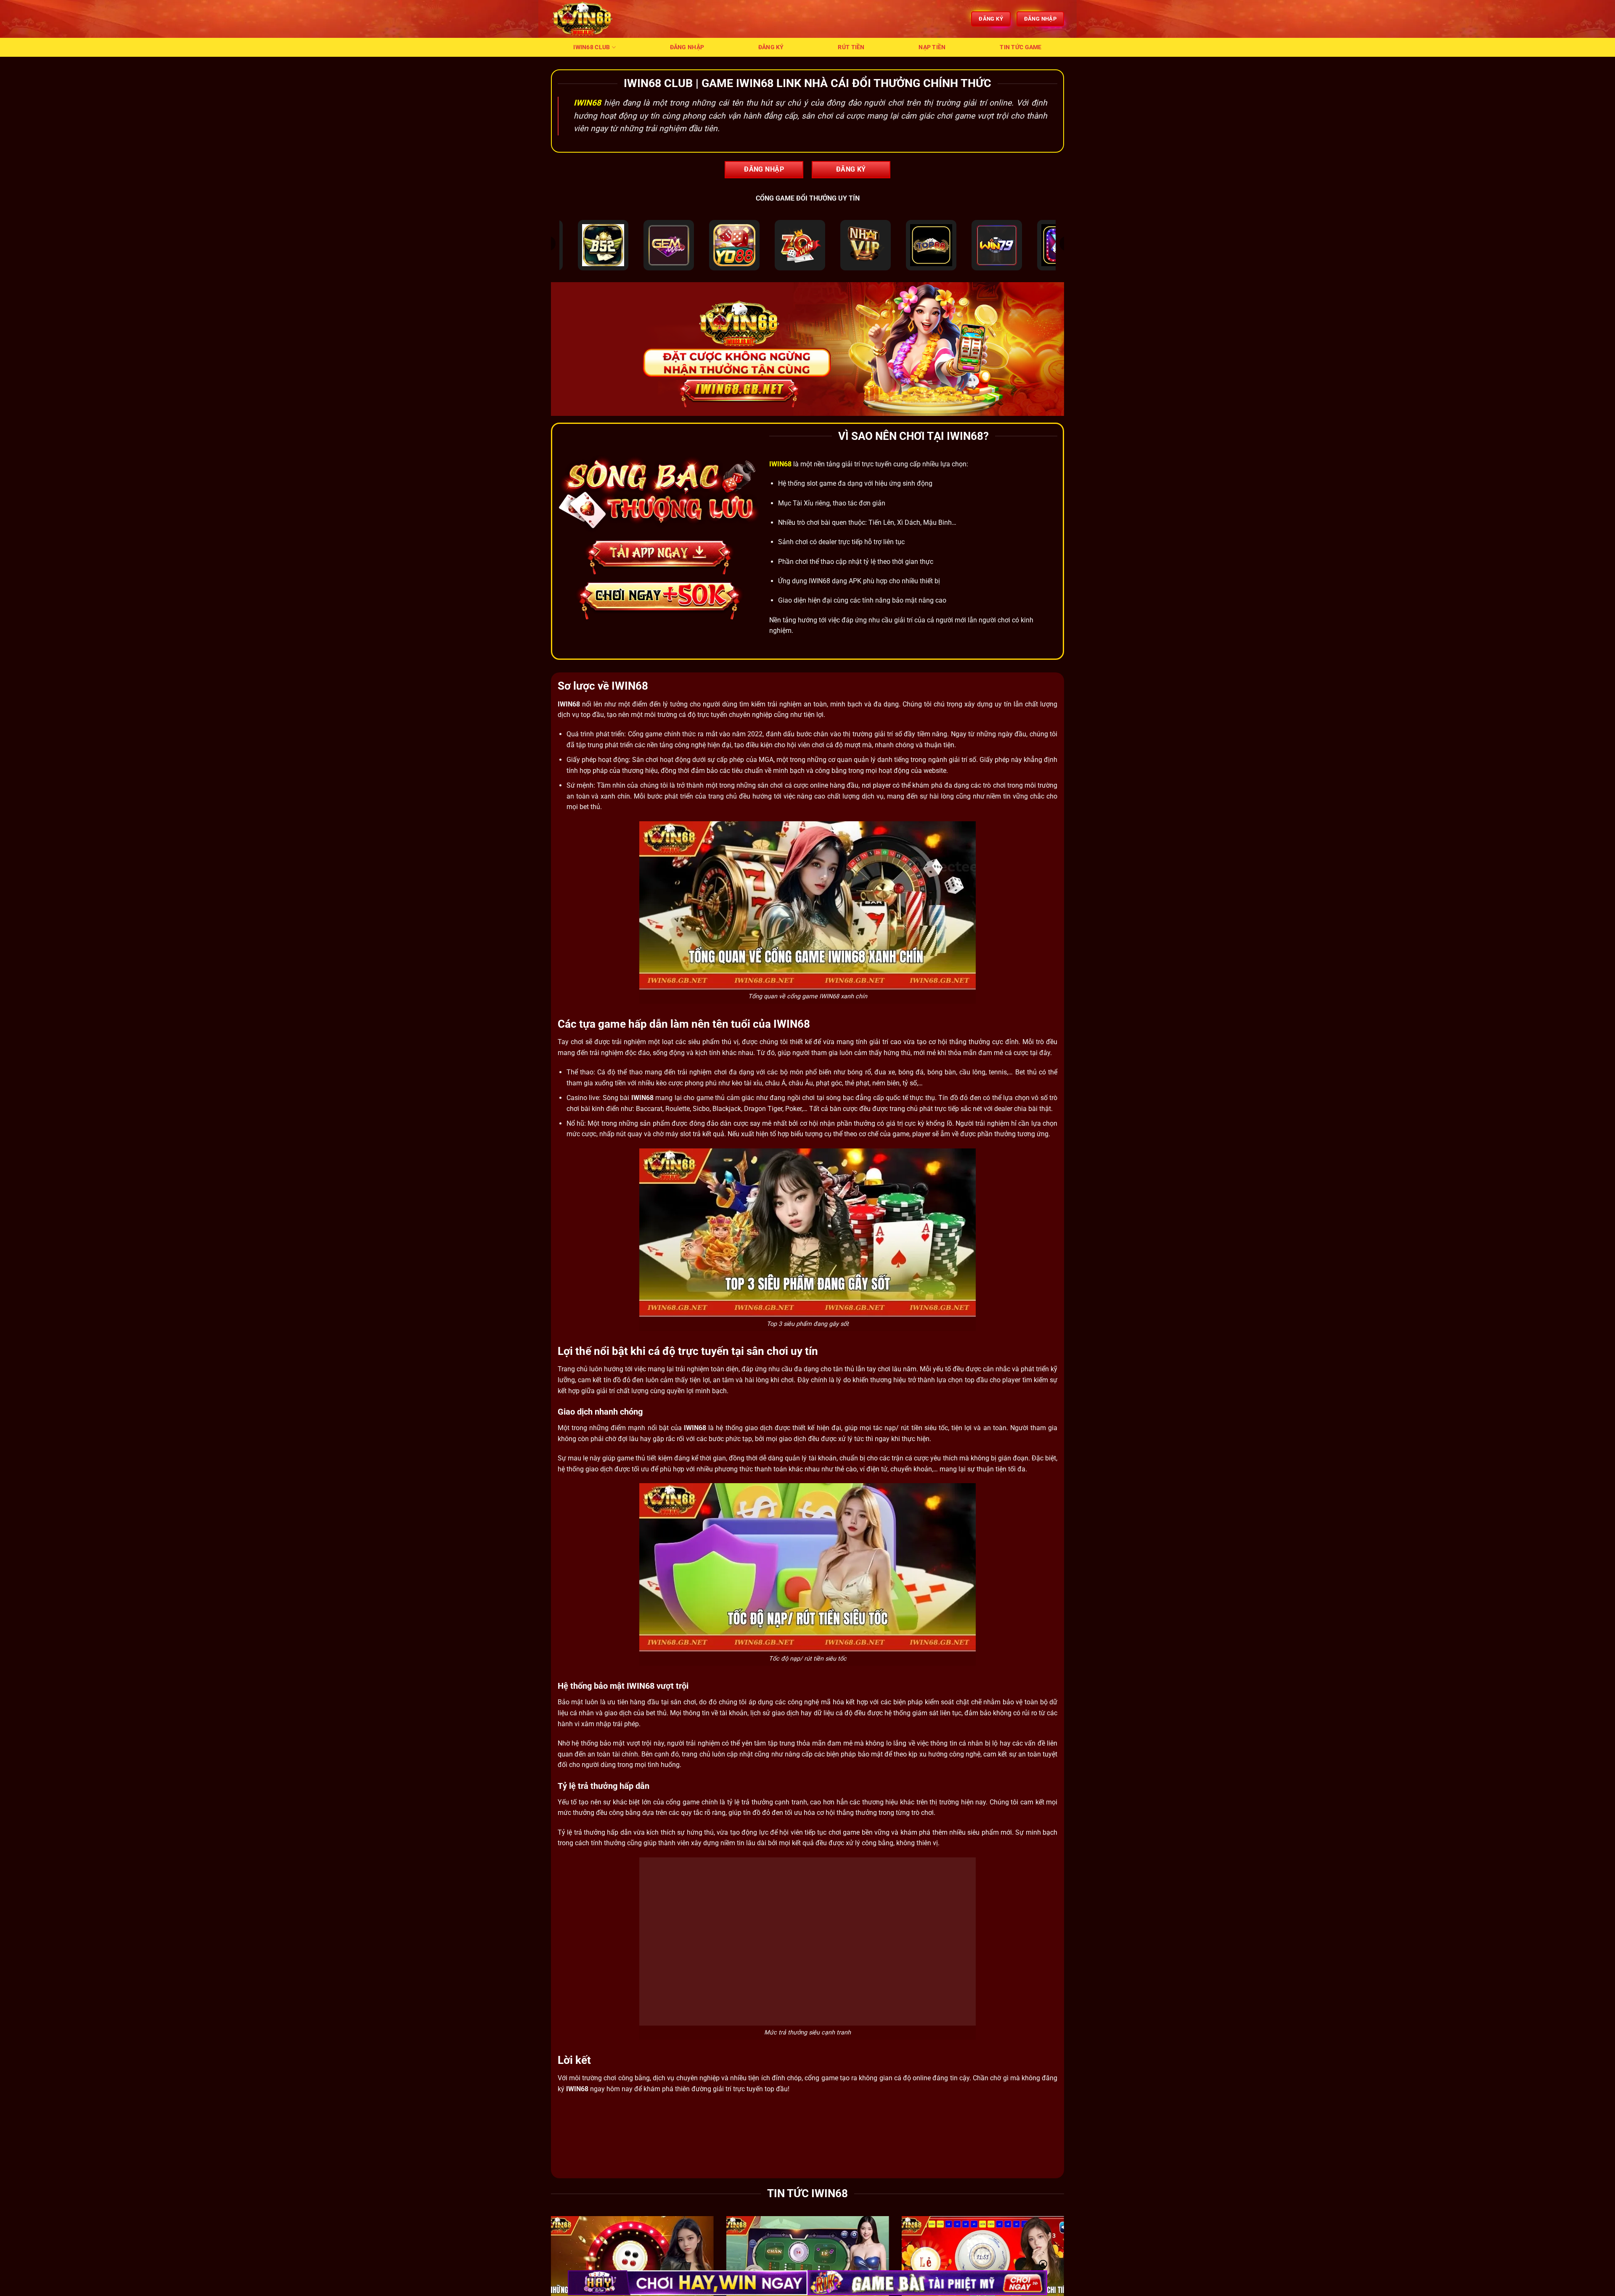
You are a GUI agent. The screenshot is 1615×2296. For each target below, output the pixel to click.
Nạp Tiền (932, 47)
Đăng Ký (771, 47)
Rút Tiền (851, 47)
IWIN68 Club (592, 47)
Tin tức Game (1021, 47)
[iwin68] (593, 19)
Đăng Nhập (687, 47)
